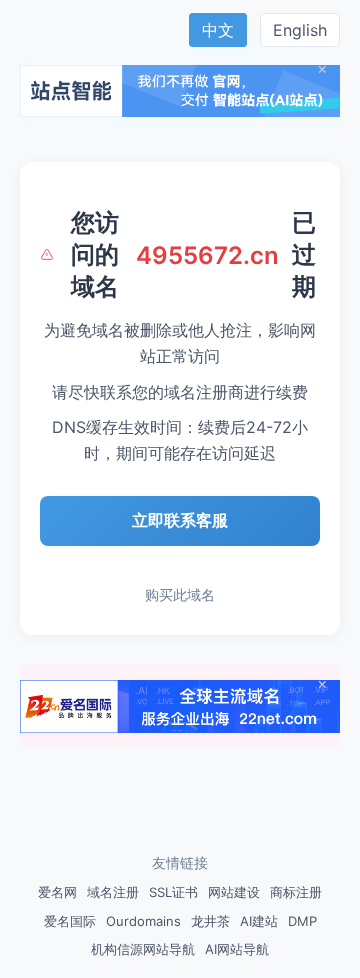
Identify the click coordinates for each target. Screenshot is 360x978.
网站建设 (234, 892)
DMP (302, 921)
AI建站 (259, 921)
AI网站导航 (237, 949)
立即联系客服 (180, 520)
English (300, 30)
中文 (218, 30)
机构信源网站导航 (143, 949)
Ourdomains (143, 921)
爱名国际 (70, 921)
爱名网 (57, 892)
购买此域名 (180, 594)
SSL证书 (173, 892)
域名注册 (113, 892)
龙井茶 (210, 921)
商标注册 (296, 892)
